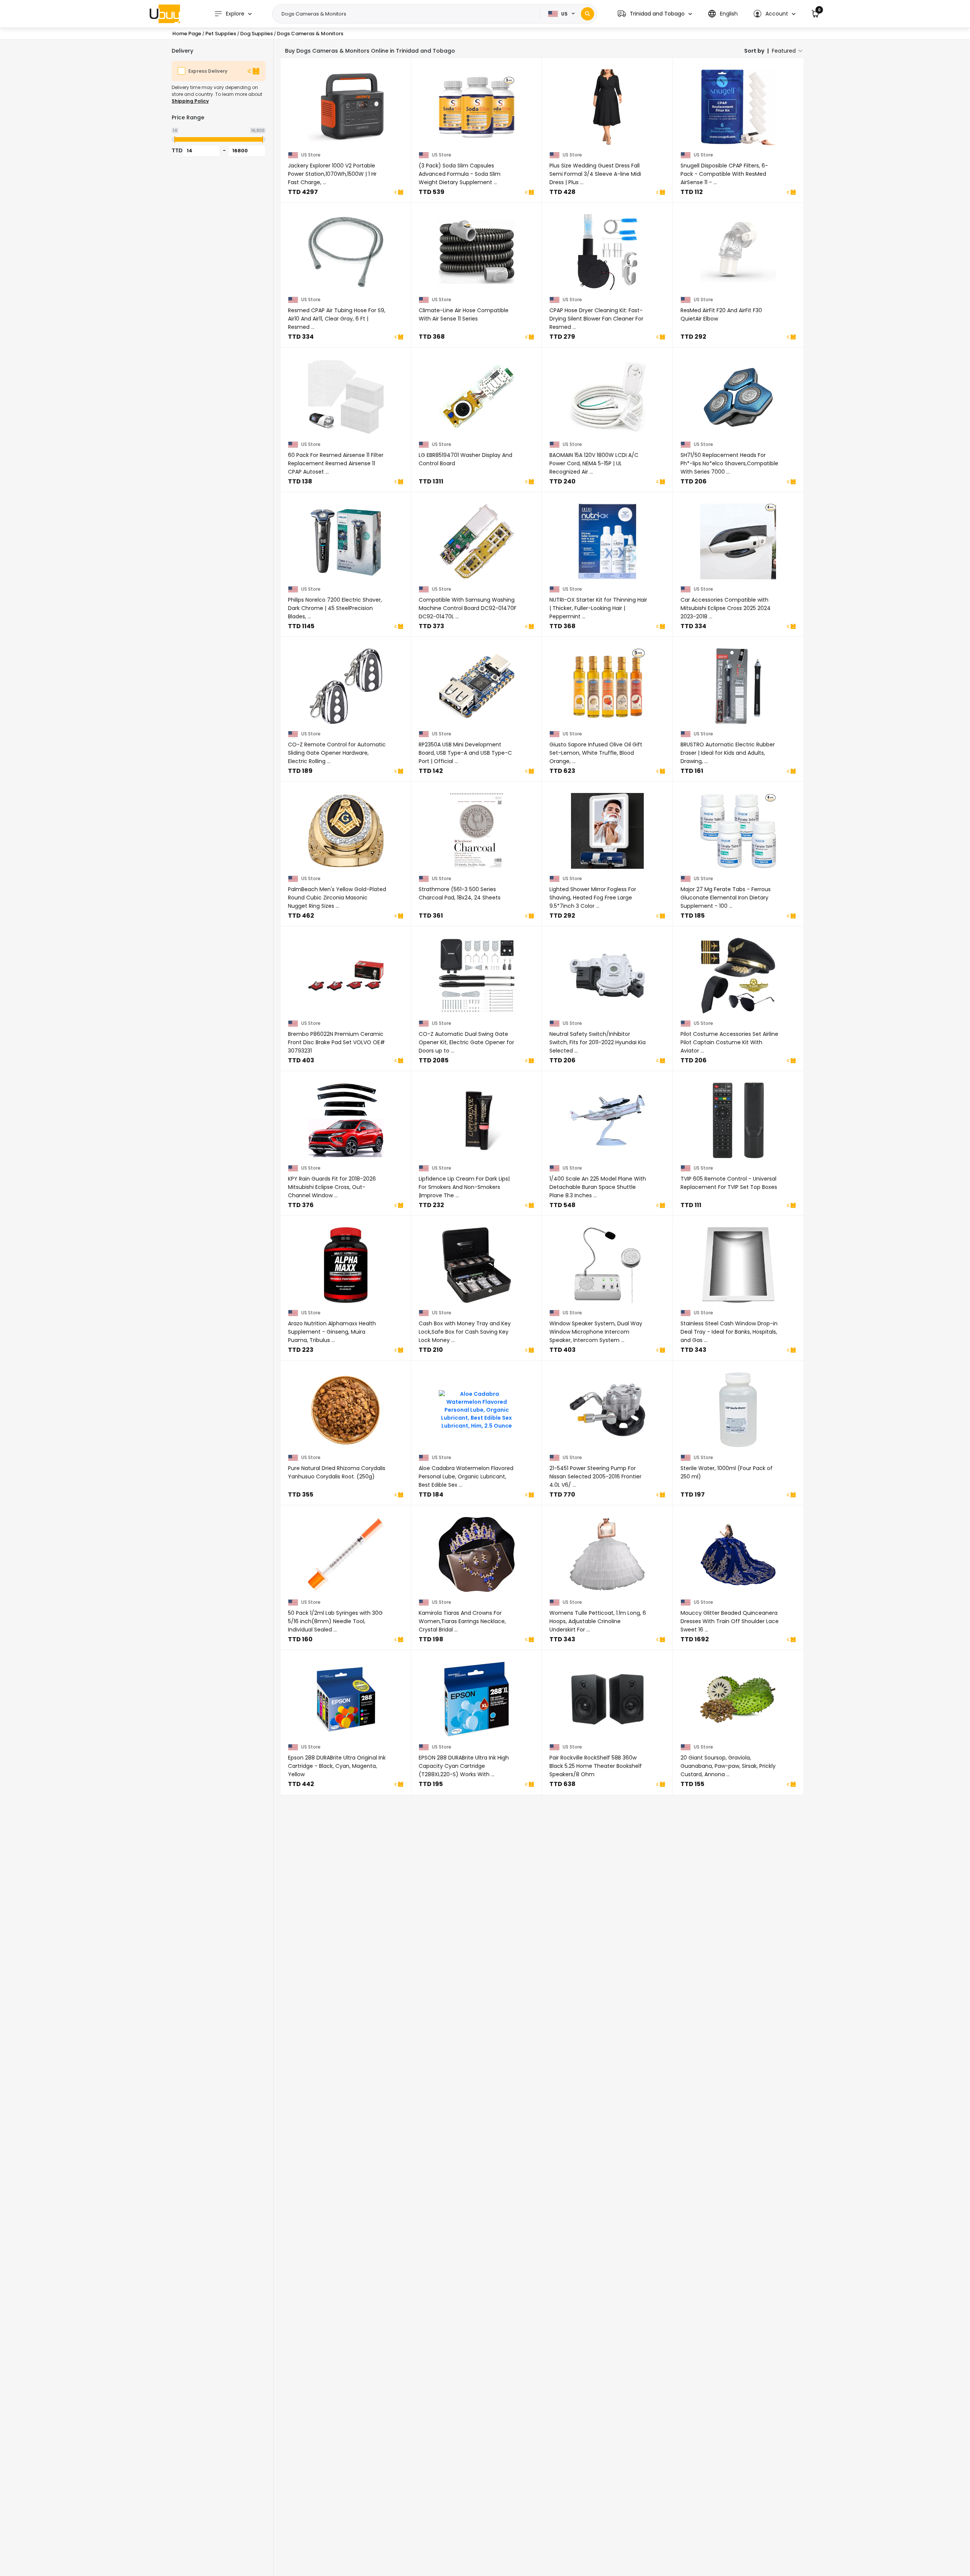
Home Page (187, 34)
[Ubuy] (165, 14)
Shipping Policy (190, 101)
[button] (655, 14)
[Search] (587, 14)
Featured (784, 51)
